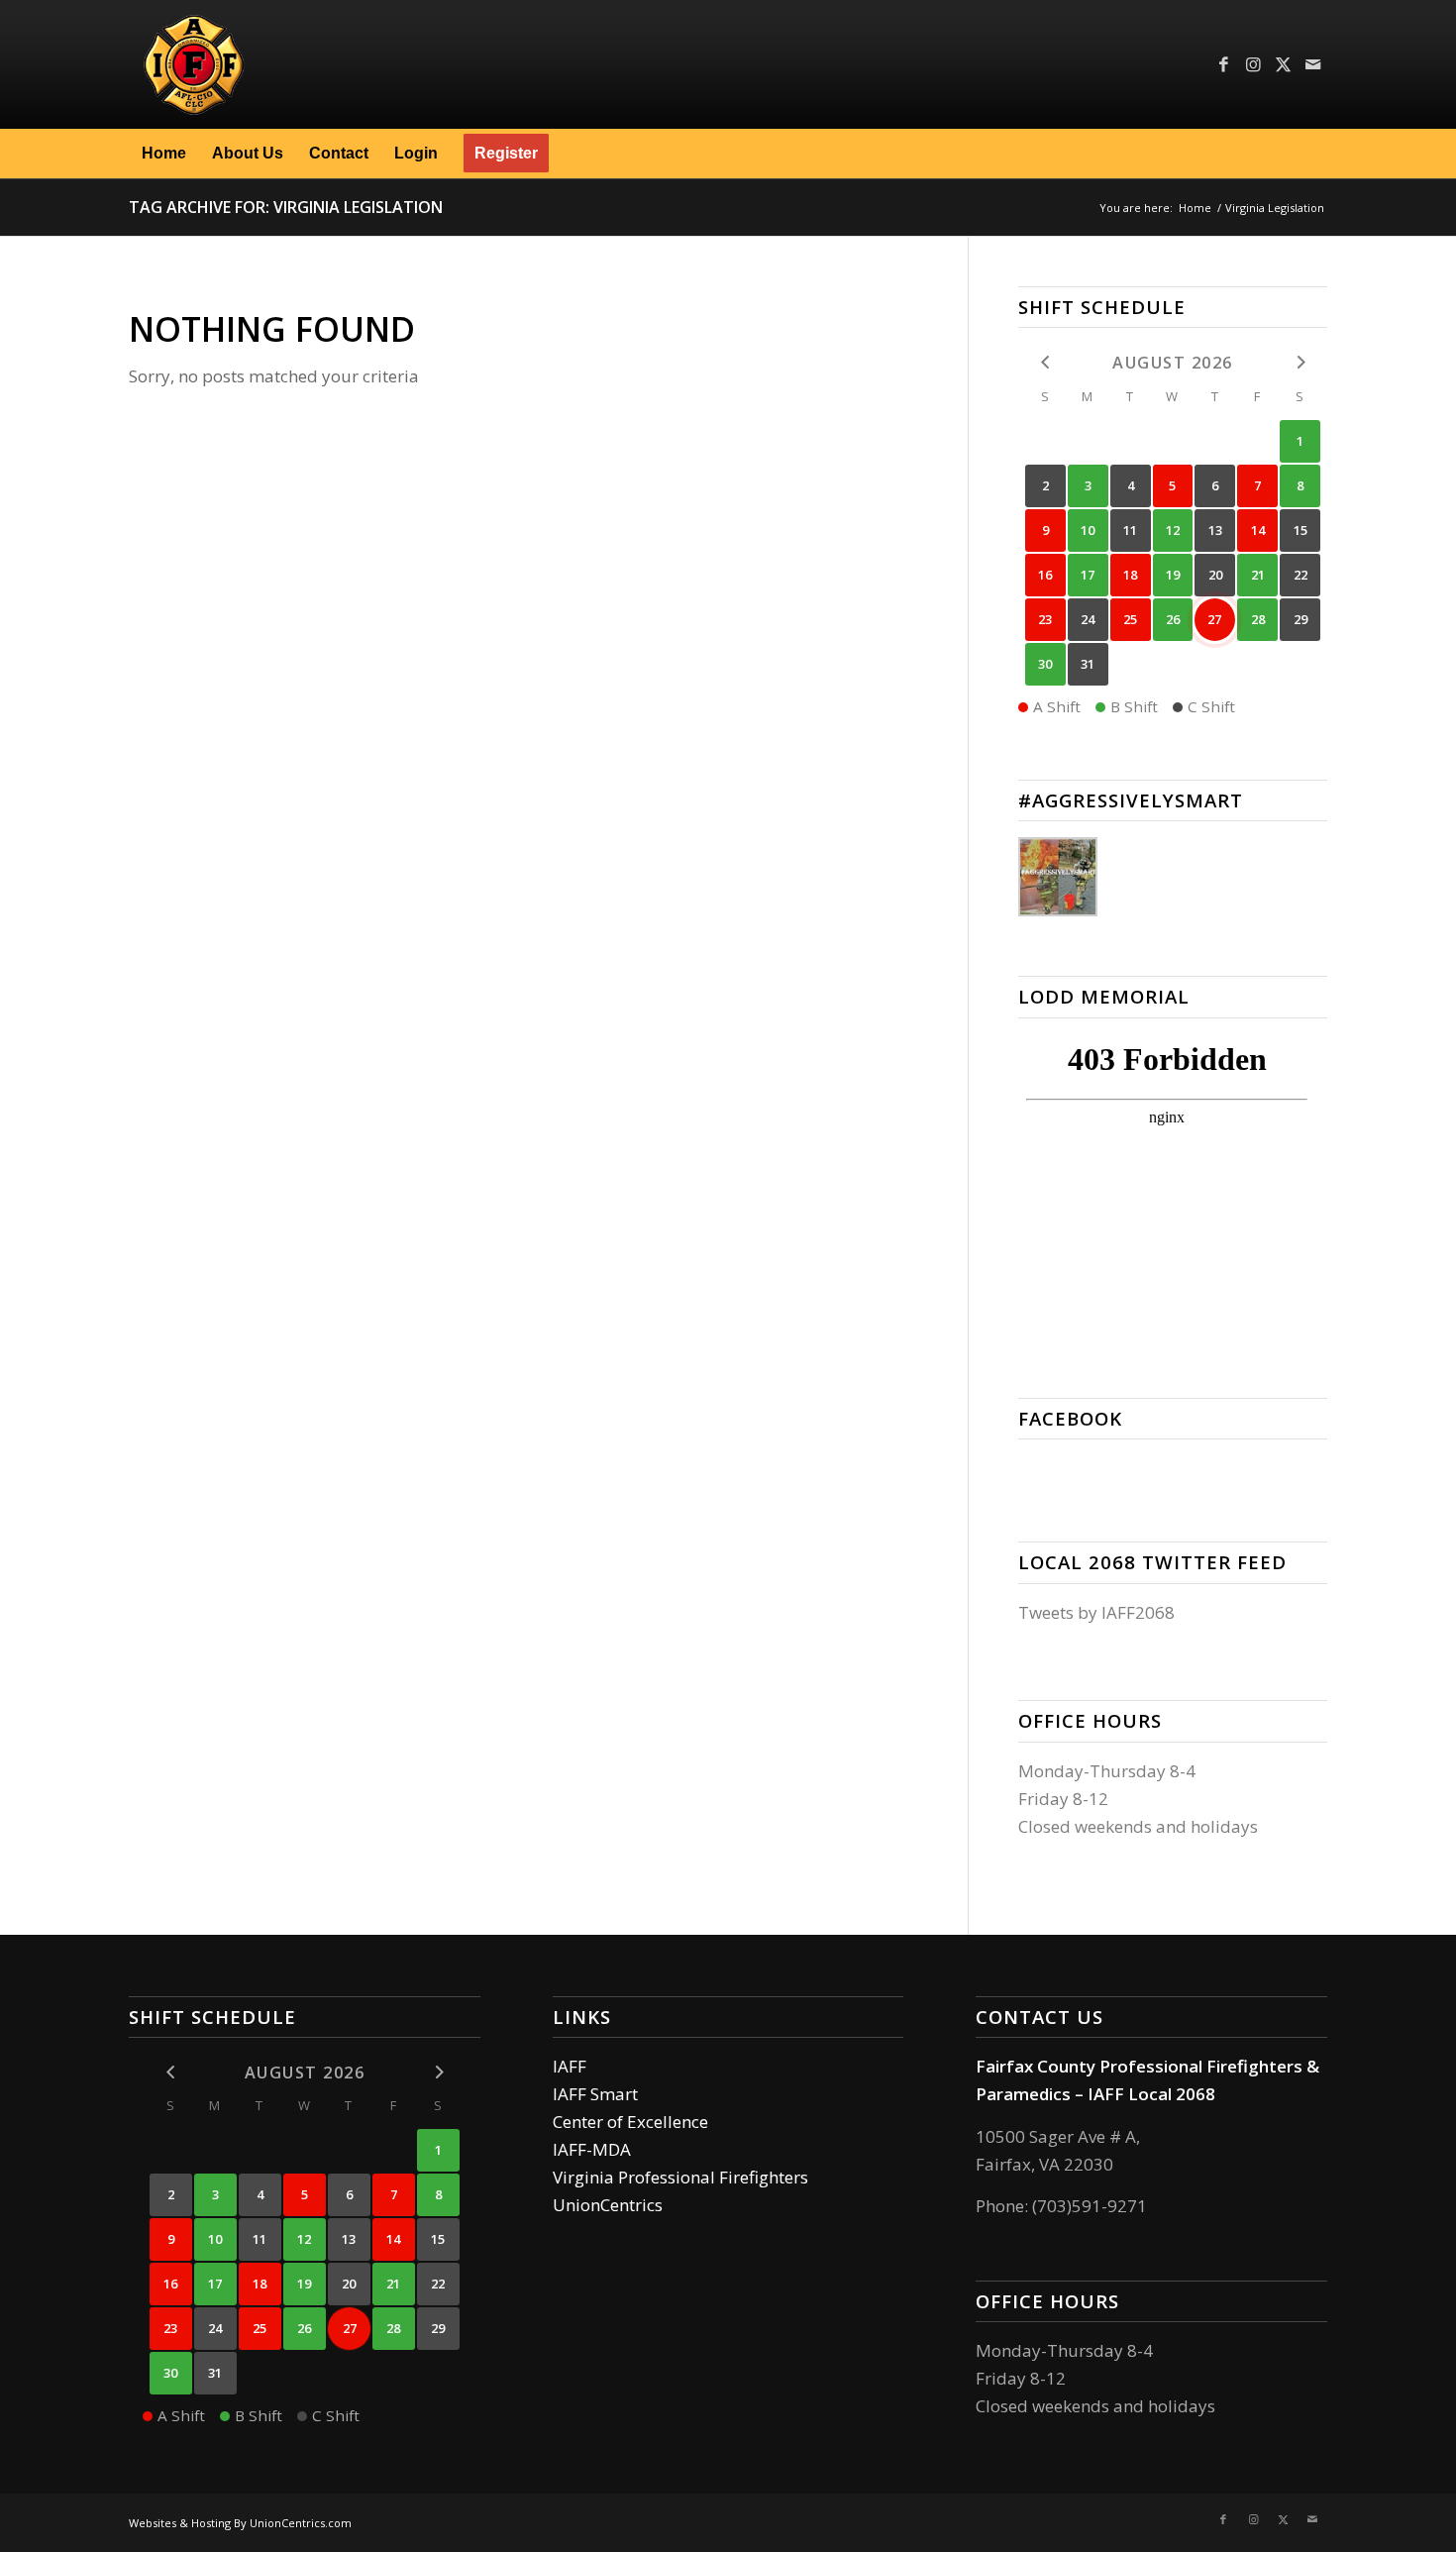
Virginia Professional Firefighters (680, 2177)
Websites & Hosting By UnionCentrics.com (240, 2523)
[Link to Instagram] (1253, 64)
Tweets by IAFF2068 (1096, 1612)
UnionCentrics (608, 2205)
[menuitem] (164, 154)
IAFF (570, 2066)
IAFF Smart (595, 2094)
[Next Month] (1300, 361)
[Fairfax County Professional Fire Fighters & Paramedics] (318, 64)
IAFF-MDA (592, 2149)
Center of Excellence (630, 2122)
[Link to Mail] (1312, 64)
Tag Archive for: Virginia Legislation (286, 207)
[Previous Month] (1045, 361)
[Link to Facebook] (1223, 64)
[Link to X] (1283, 64)
